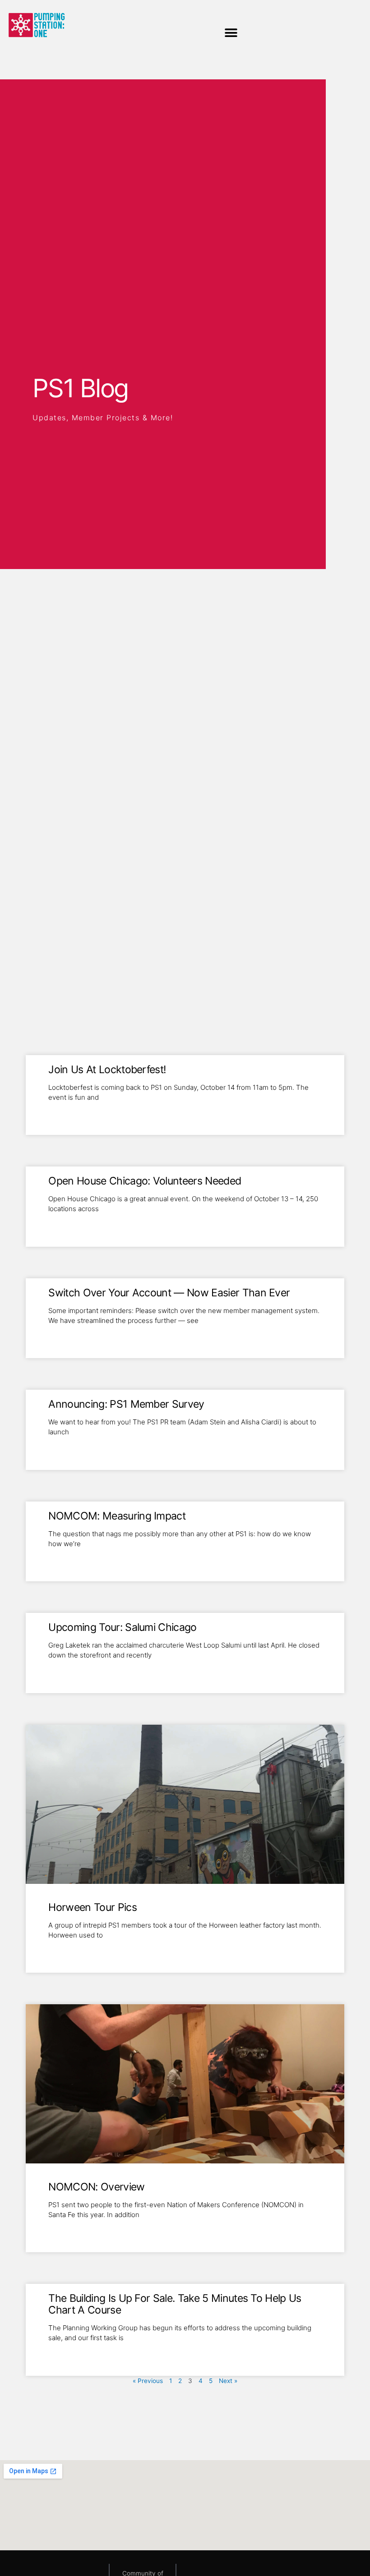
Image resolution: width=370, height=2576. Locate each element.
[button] (231, 33)
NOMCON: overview (96, 2187)
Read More (65, 1112)
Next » (228, 2381)
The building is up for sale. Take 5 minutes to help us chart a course (175, 2304)
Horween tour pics (92, 1907)
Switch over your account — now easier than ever (169, 1293)
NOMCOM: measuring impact (117, 1516)
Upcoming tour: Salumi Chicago (122, 1627)
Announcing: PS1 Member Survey (126, 1404)
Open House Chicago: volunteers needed (145, 1181)
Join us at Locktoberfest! (107, 1070)
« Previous (148, 2381)
